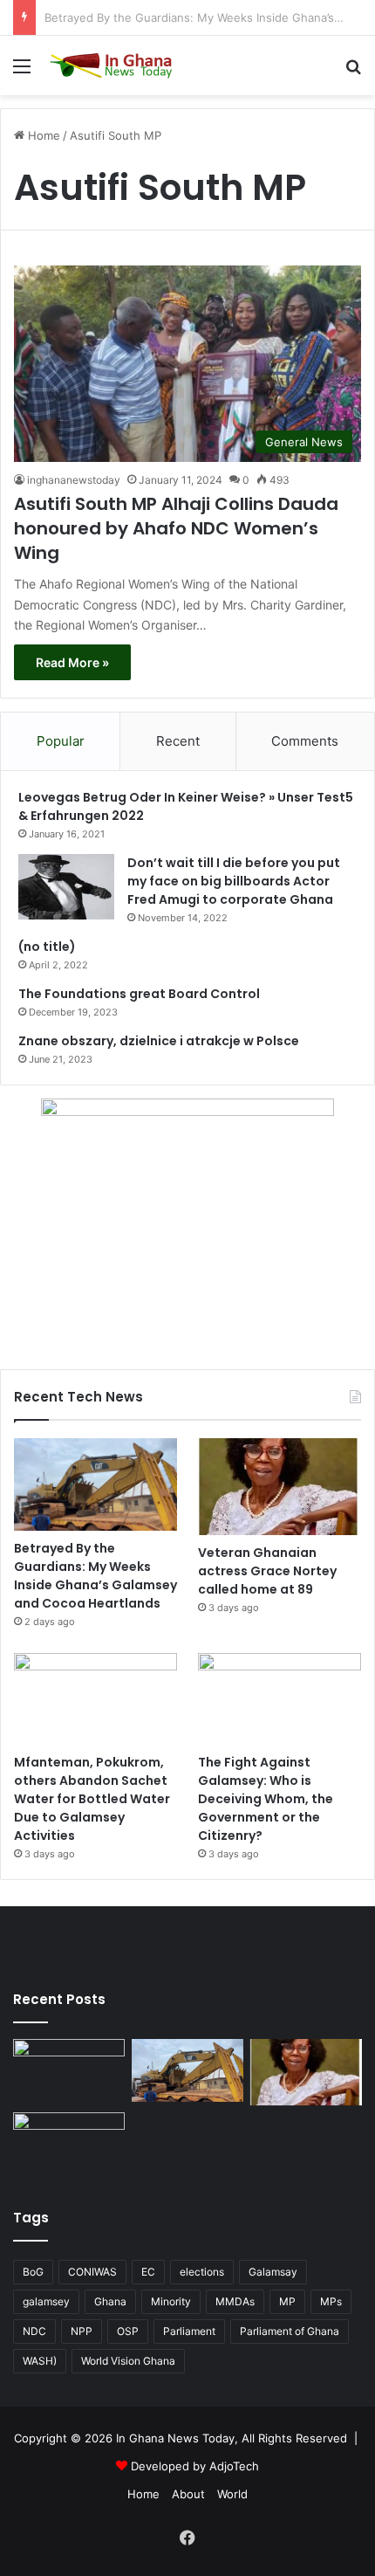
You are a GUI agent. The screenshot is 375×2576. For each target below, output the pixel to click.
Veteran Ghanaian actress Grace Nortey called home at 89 (267, 1571)
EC (148, 2272)
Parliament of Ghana (290, 2331)
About (188, 2494)
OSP (128, 2331)
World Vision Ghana (128, 2361)
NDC (34, 2331)
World (232, 2494)
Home (42, 135)
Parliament (189, 2331)
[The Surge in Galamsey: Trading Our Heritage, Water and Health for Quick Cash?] (69, 2070)
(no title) (47, 947)
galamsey (46, 2301)
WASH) (40, 2361)
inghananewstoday (74, 480)
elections (202, 2272)
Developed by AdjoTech (195, 2466)
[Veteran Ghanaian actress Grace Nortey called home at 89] (280, 1487)
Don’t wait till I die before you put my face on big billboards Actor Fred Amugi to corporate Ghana (234, 881)
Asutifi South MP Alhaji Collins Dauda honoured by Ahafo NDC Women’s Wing (176, 528)
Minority (171, 2301)
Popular (61, 741)
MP (287, 2301)
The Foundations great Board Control (139, 994)
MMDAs (235, 2301)
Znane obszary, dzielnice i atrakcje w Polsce (159, 1041)
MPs (331, 2301)
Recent (178, 741)
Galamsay (273, 2272)
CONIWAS (92, 2272)
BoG (33, 2272)
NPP (82, 2331)
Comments (305, 741)
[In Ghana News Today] (113, 65)
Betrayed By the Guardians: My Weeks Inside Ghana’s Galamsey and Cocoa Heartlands (95, 1576)
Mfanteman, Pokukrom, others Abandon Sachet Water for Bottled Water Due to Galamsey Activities (92, 1799)
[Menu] (22, 72)
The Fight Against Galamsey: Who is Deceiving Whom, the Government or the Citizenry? (266, 1799)
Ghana (110, 2301)
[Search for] (353, 72)
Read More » (72, 662)
